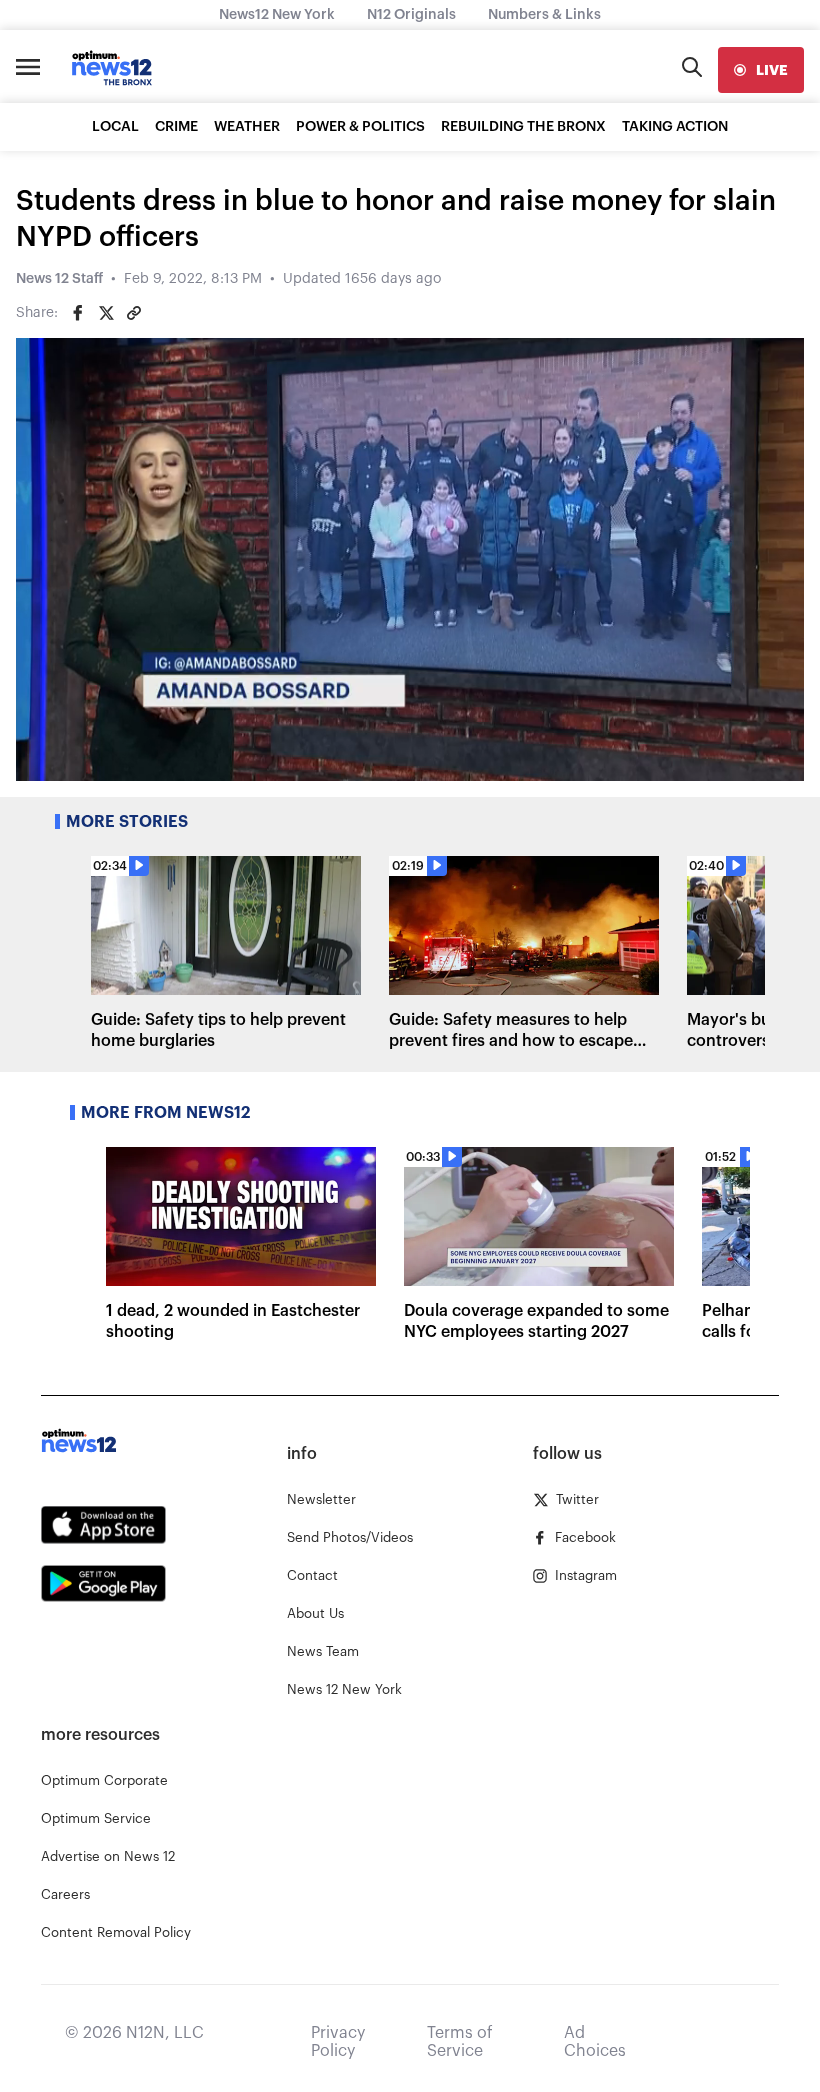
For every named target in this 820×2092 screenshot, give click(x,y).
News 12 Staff (59, 279)
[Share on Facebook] (78, 313)
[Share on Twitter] (106, 313)
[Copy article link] (134, 313)
